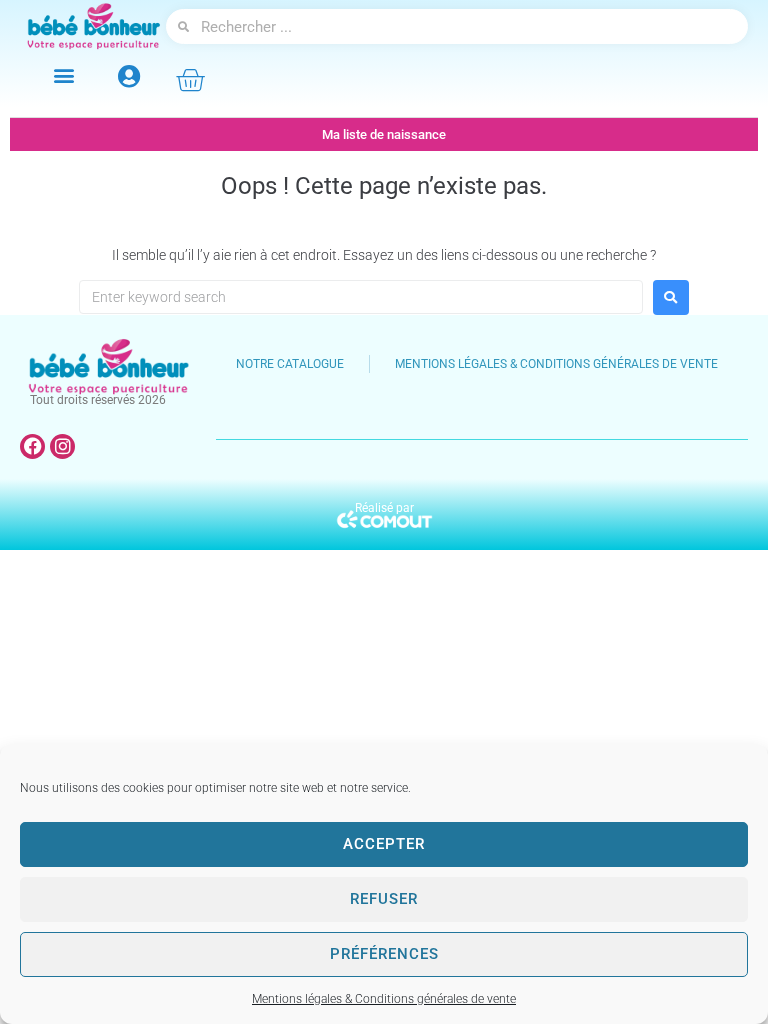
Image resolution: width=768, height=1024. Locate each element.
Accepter (384, 844)
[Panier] (190, 80)
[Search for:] (361, 297)
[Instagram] (62, 446)
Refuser (384, 899)
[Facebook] (32, 446)
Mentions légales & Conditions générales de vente (384, 999)
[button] (63, 74)
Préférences (384, 954)
